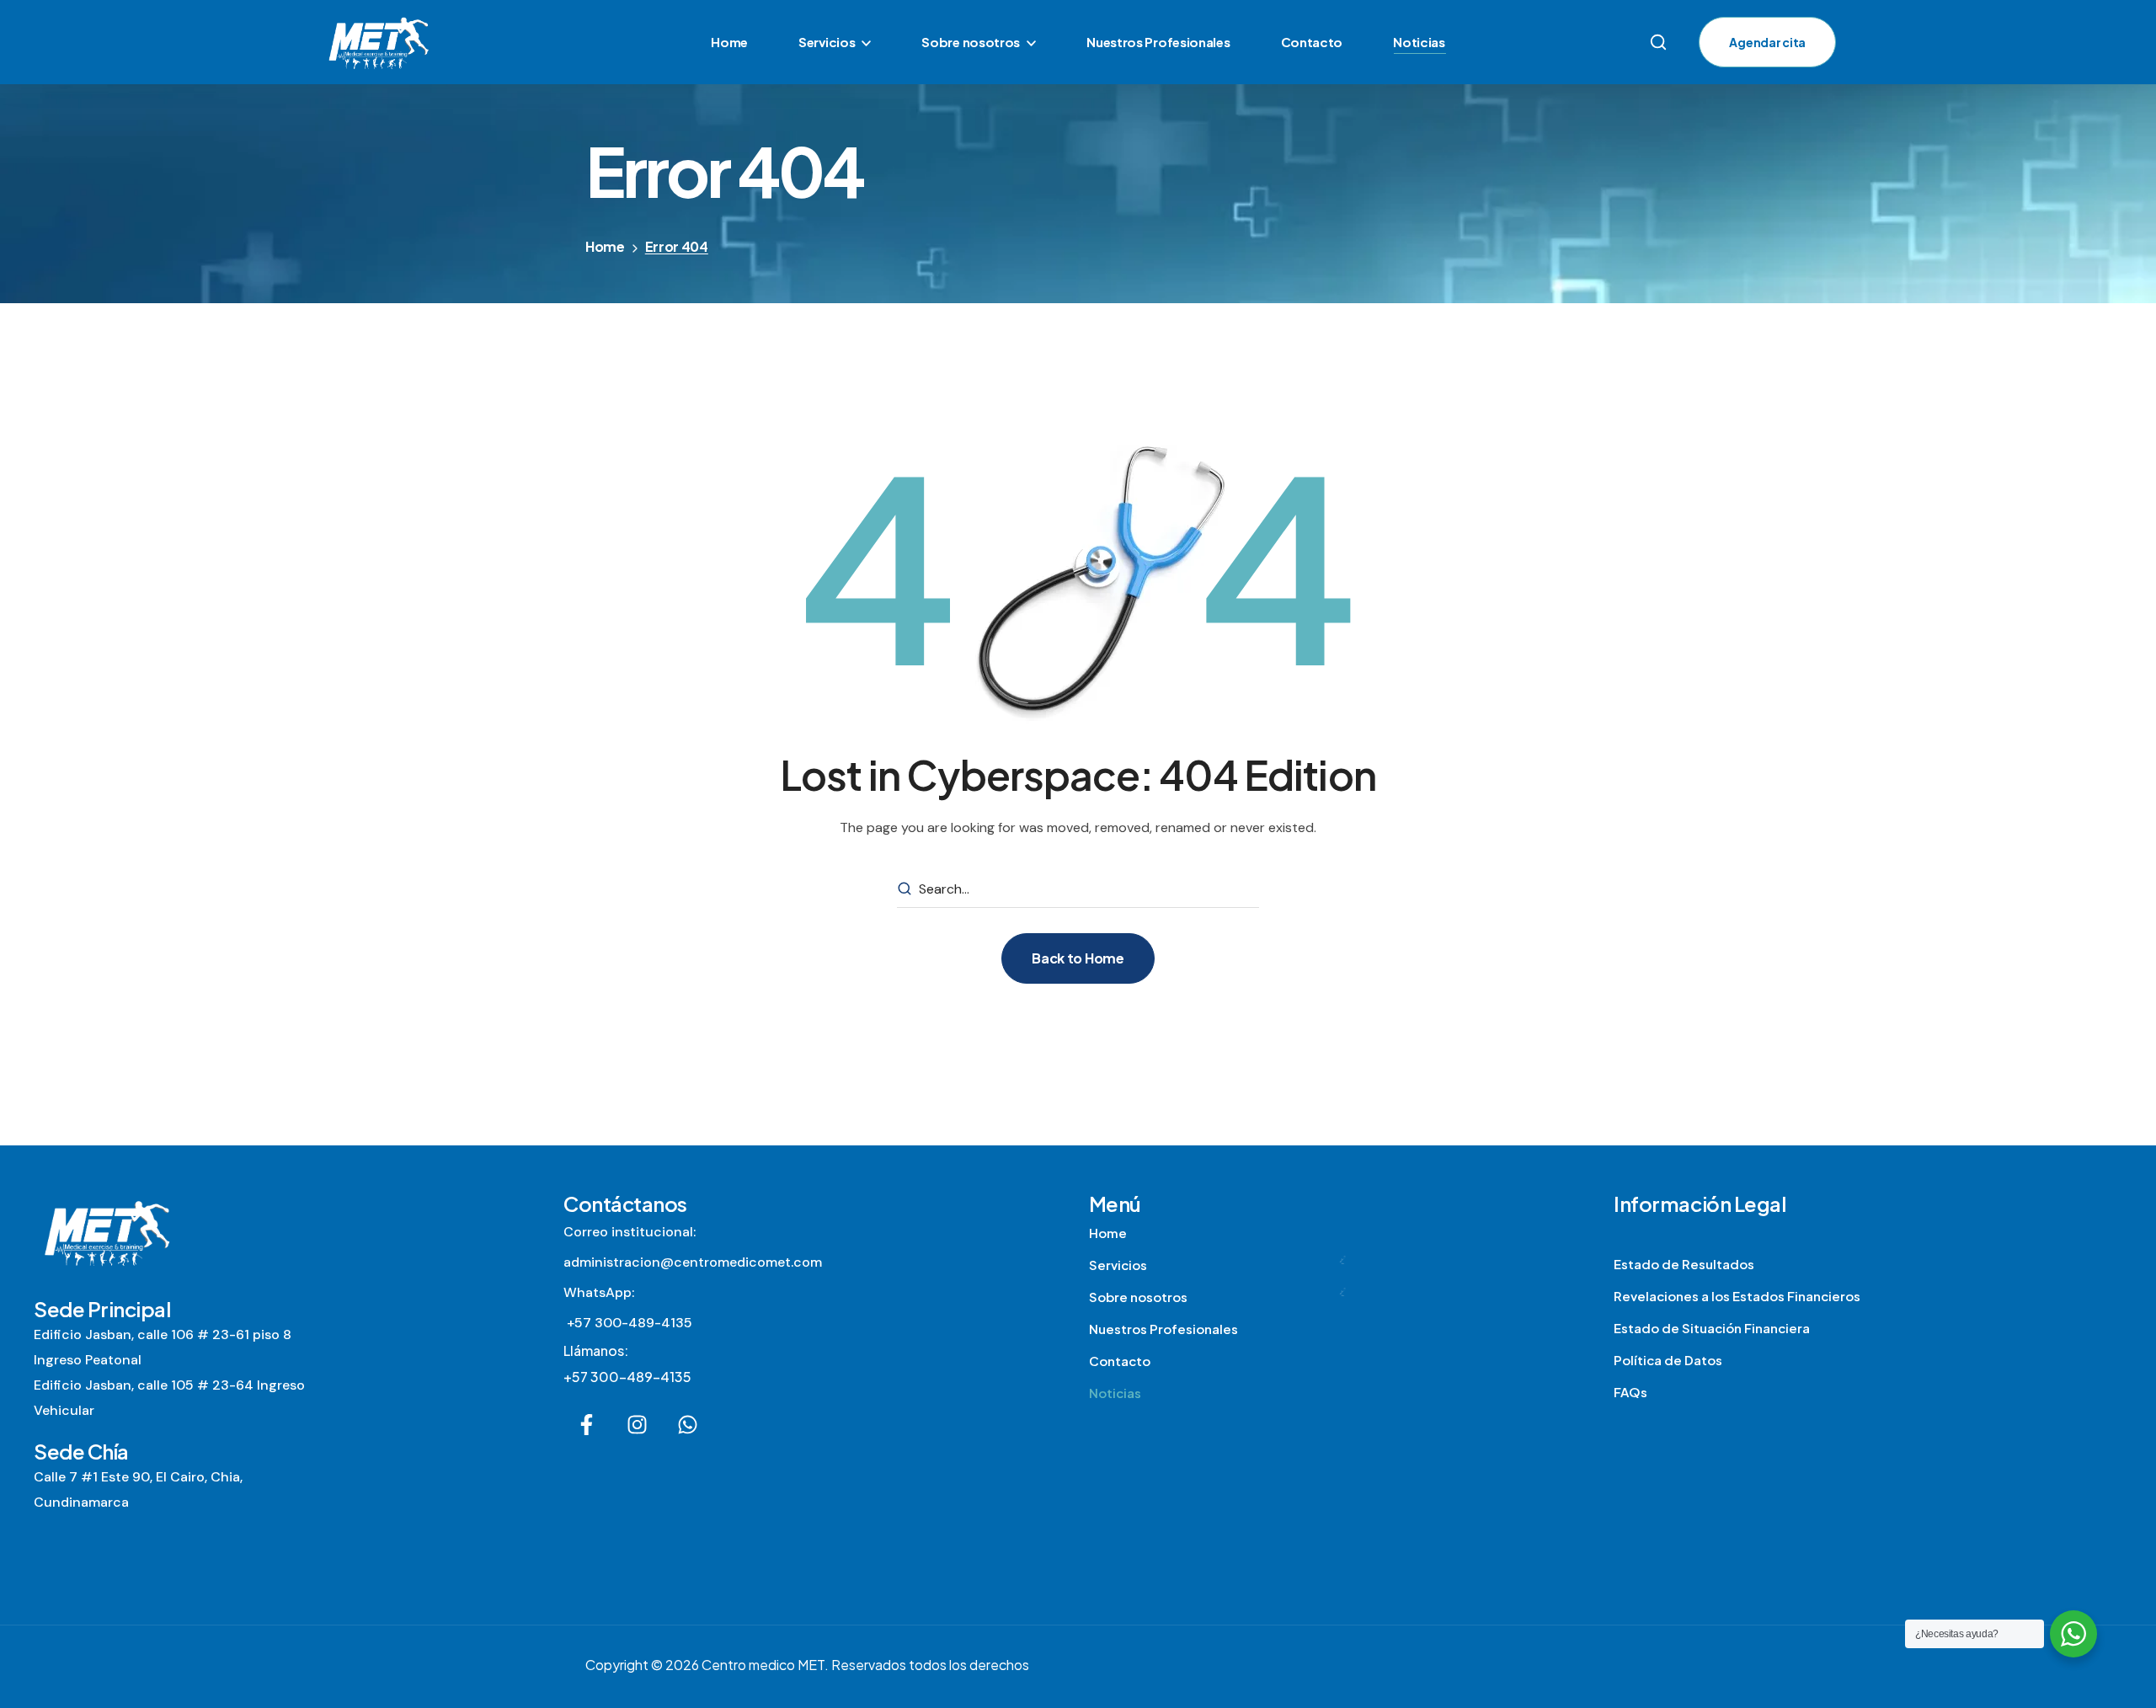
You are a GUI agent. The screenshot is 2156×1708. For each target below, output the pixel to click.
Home (605, 246)
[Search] (905, 889)
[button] (1658, 42)
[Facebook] (587, 1425)
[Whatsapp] (688, 1425)
